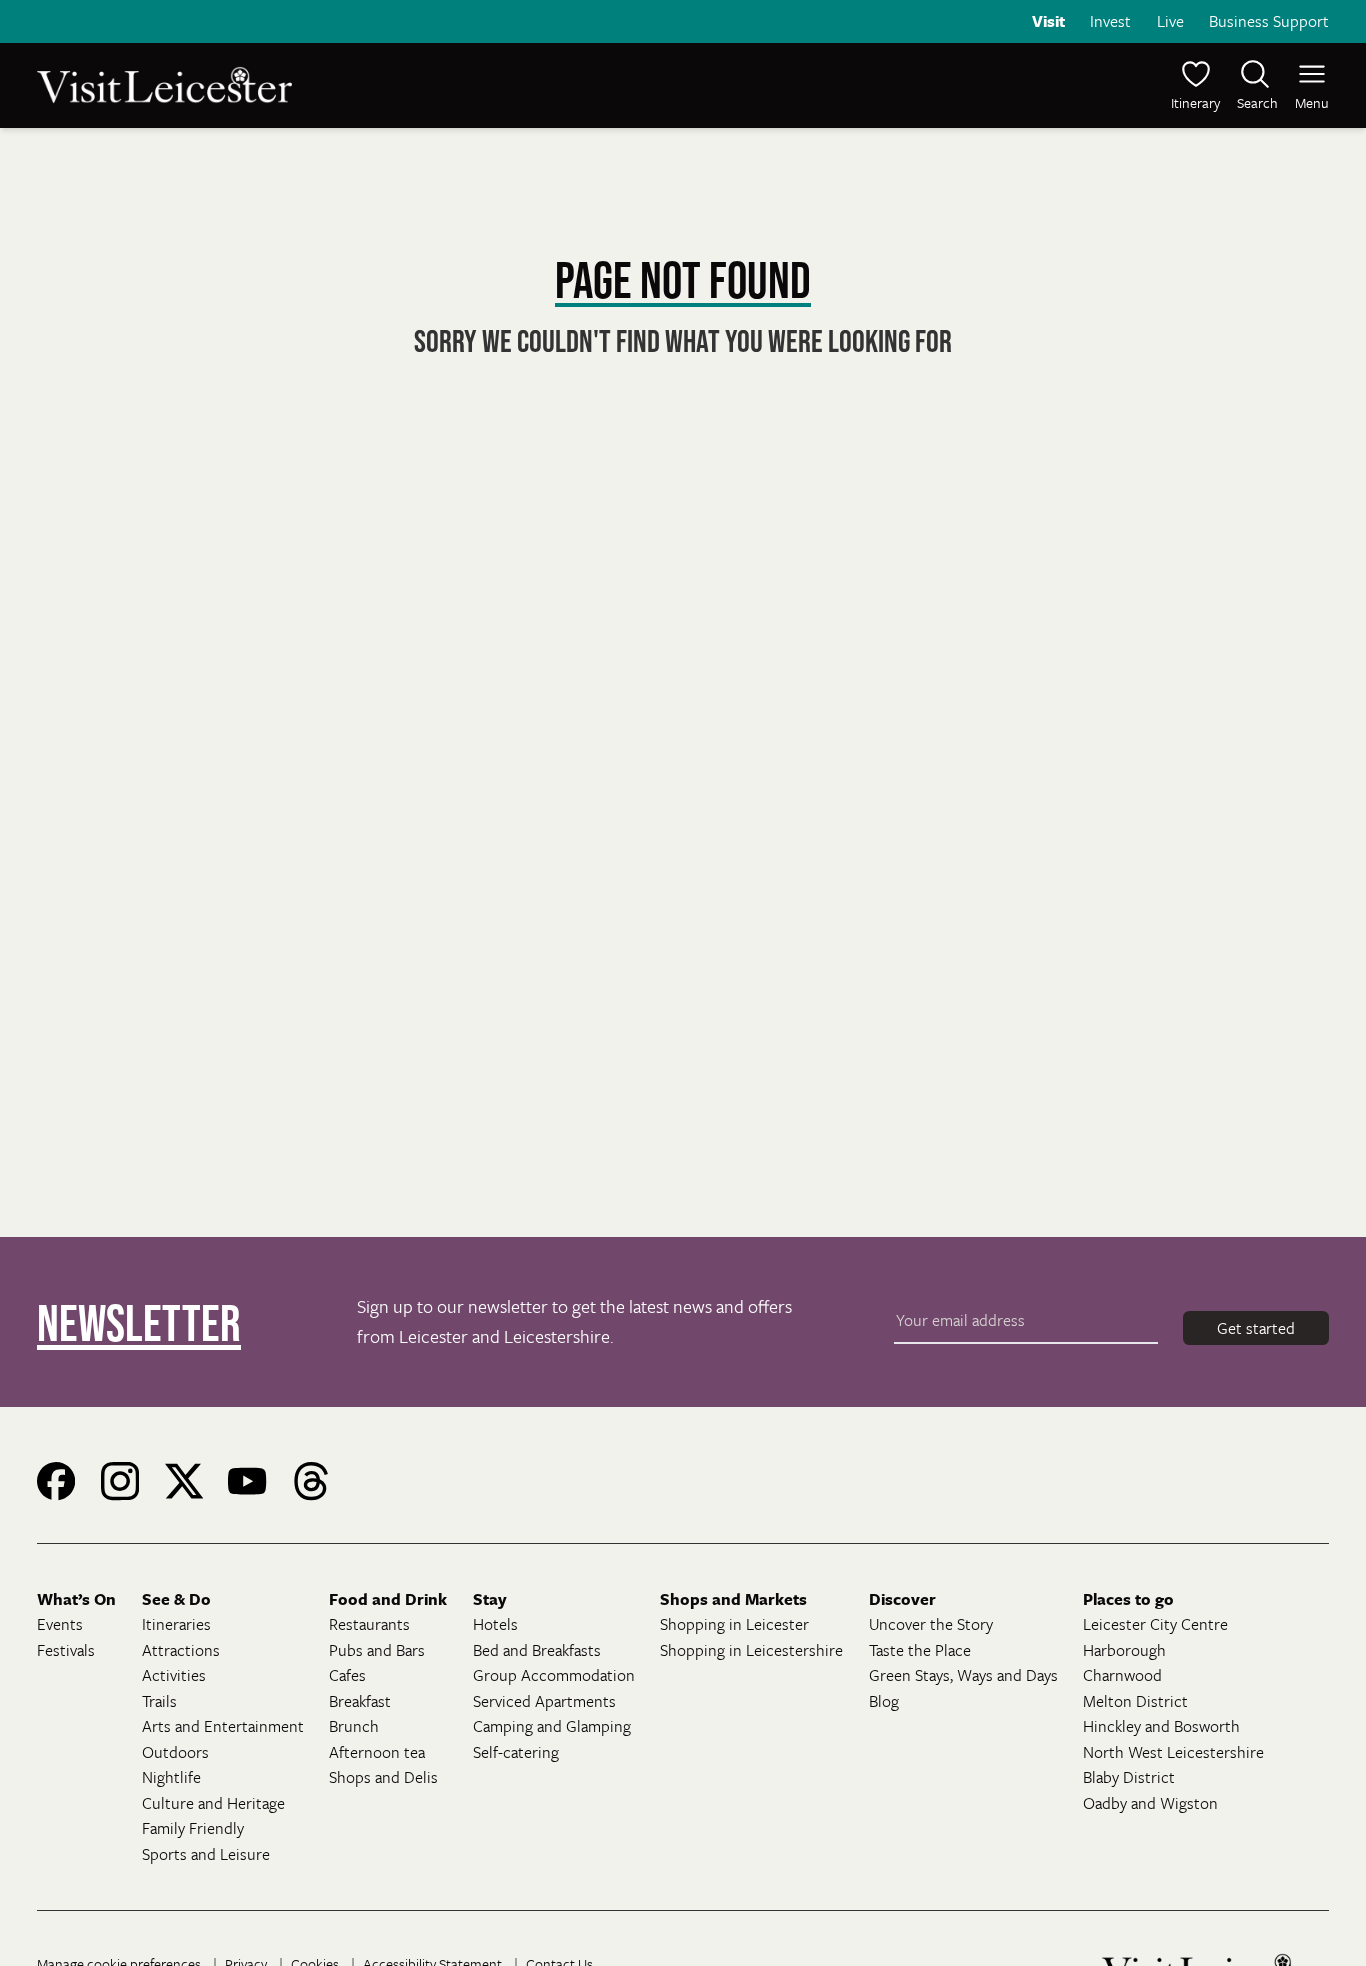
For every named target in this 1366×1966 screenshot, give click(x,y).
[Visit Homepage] (358, 85)
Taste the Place (920, 1650)
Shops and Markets (733, 1599)
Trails (159, 1701)
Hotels (495, 1624)
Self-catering (516, 1752)
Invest (1110, 21)
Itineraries (176, 1624)
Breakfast (360, 1701)
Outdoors (175, 1752)
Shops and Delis (383, 1777)
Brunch (354, 1726)
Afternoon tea (377, 1752)
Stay (490, 1599)
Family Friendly (193, 1828)
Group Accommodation (554, 1675)
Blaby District (1129, 1777)
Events (60, 1624)
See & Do (176, 1599)
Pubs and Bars (377, 1650)
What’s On (76, 1599)
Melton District (1135, 1701)
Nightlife (171, 1777)
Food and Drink (388, 1599)
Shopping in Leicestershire (751, 1650)
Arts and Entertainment (223, 1726)
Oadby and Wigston (1150, 1803)
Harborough (1124, 1650)
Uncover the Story (931, 1624)
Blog (884, 1701)
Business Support (1269, 21)
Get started (1256, 1328)
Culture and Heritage (213, 1803)
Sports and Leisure (206, 1854)
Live (1170, 21)
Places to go (1128, 1599)
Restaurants (369, 1624)
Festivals (66, 1650)
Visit (1048, 21)
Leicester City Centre (1155, 1624)
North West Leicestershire (1173, 1752)
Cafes (347, 1675)
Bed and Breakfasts (537, 1650)
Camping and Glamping (552, 1726)
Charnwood (1122, 1675)
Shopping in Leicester (734, 1624)
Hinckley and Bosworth (1161, 1726)
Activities (174, 1675)
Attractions (181, 1650)
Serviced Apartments (544, 1701)
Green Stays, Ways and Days (963, 1675)
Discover (902, 1599)
